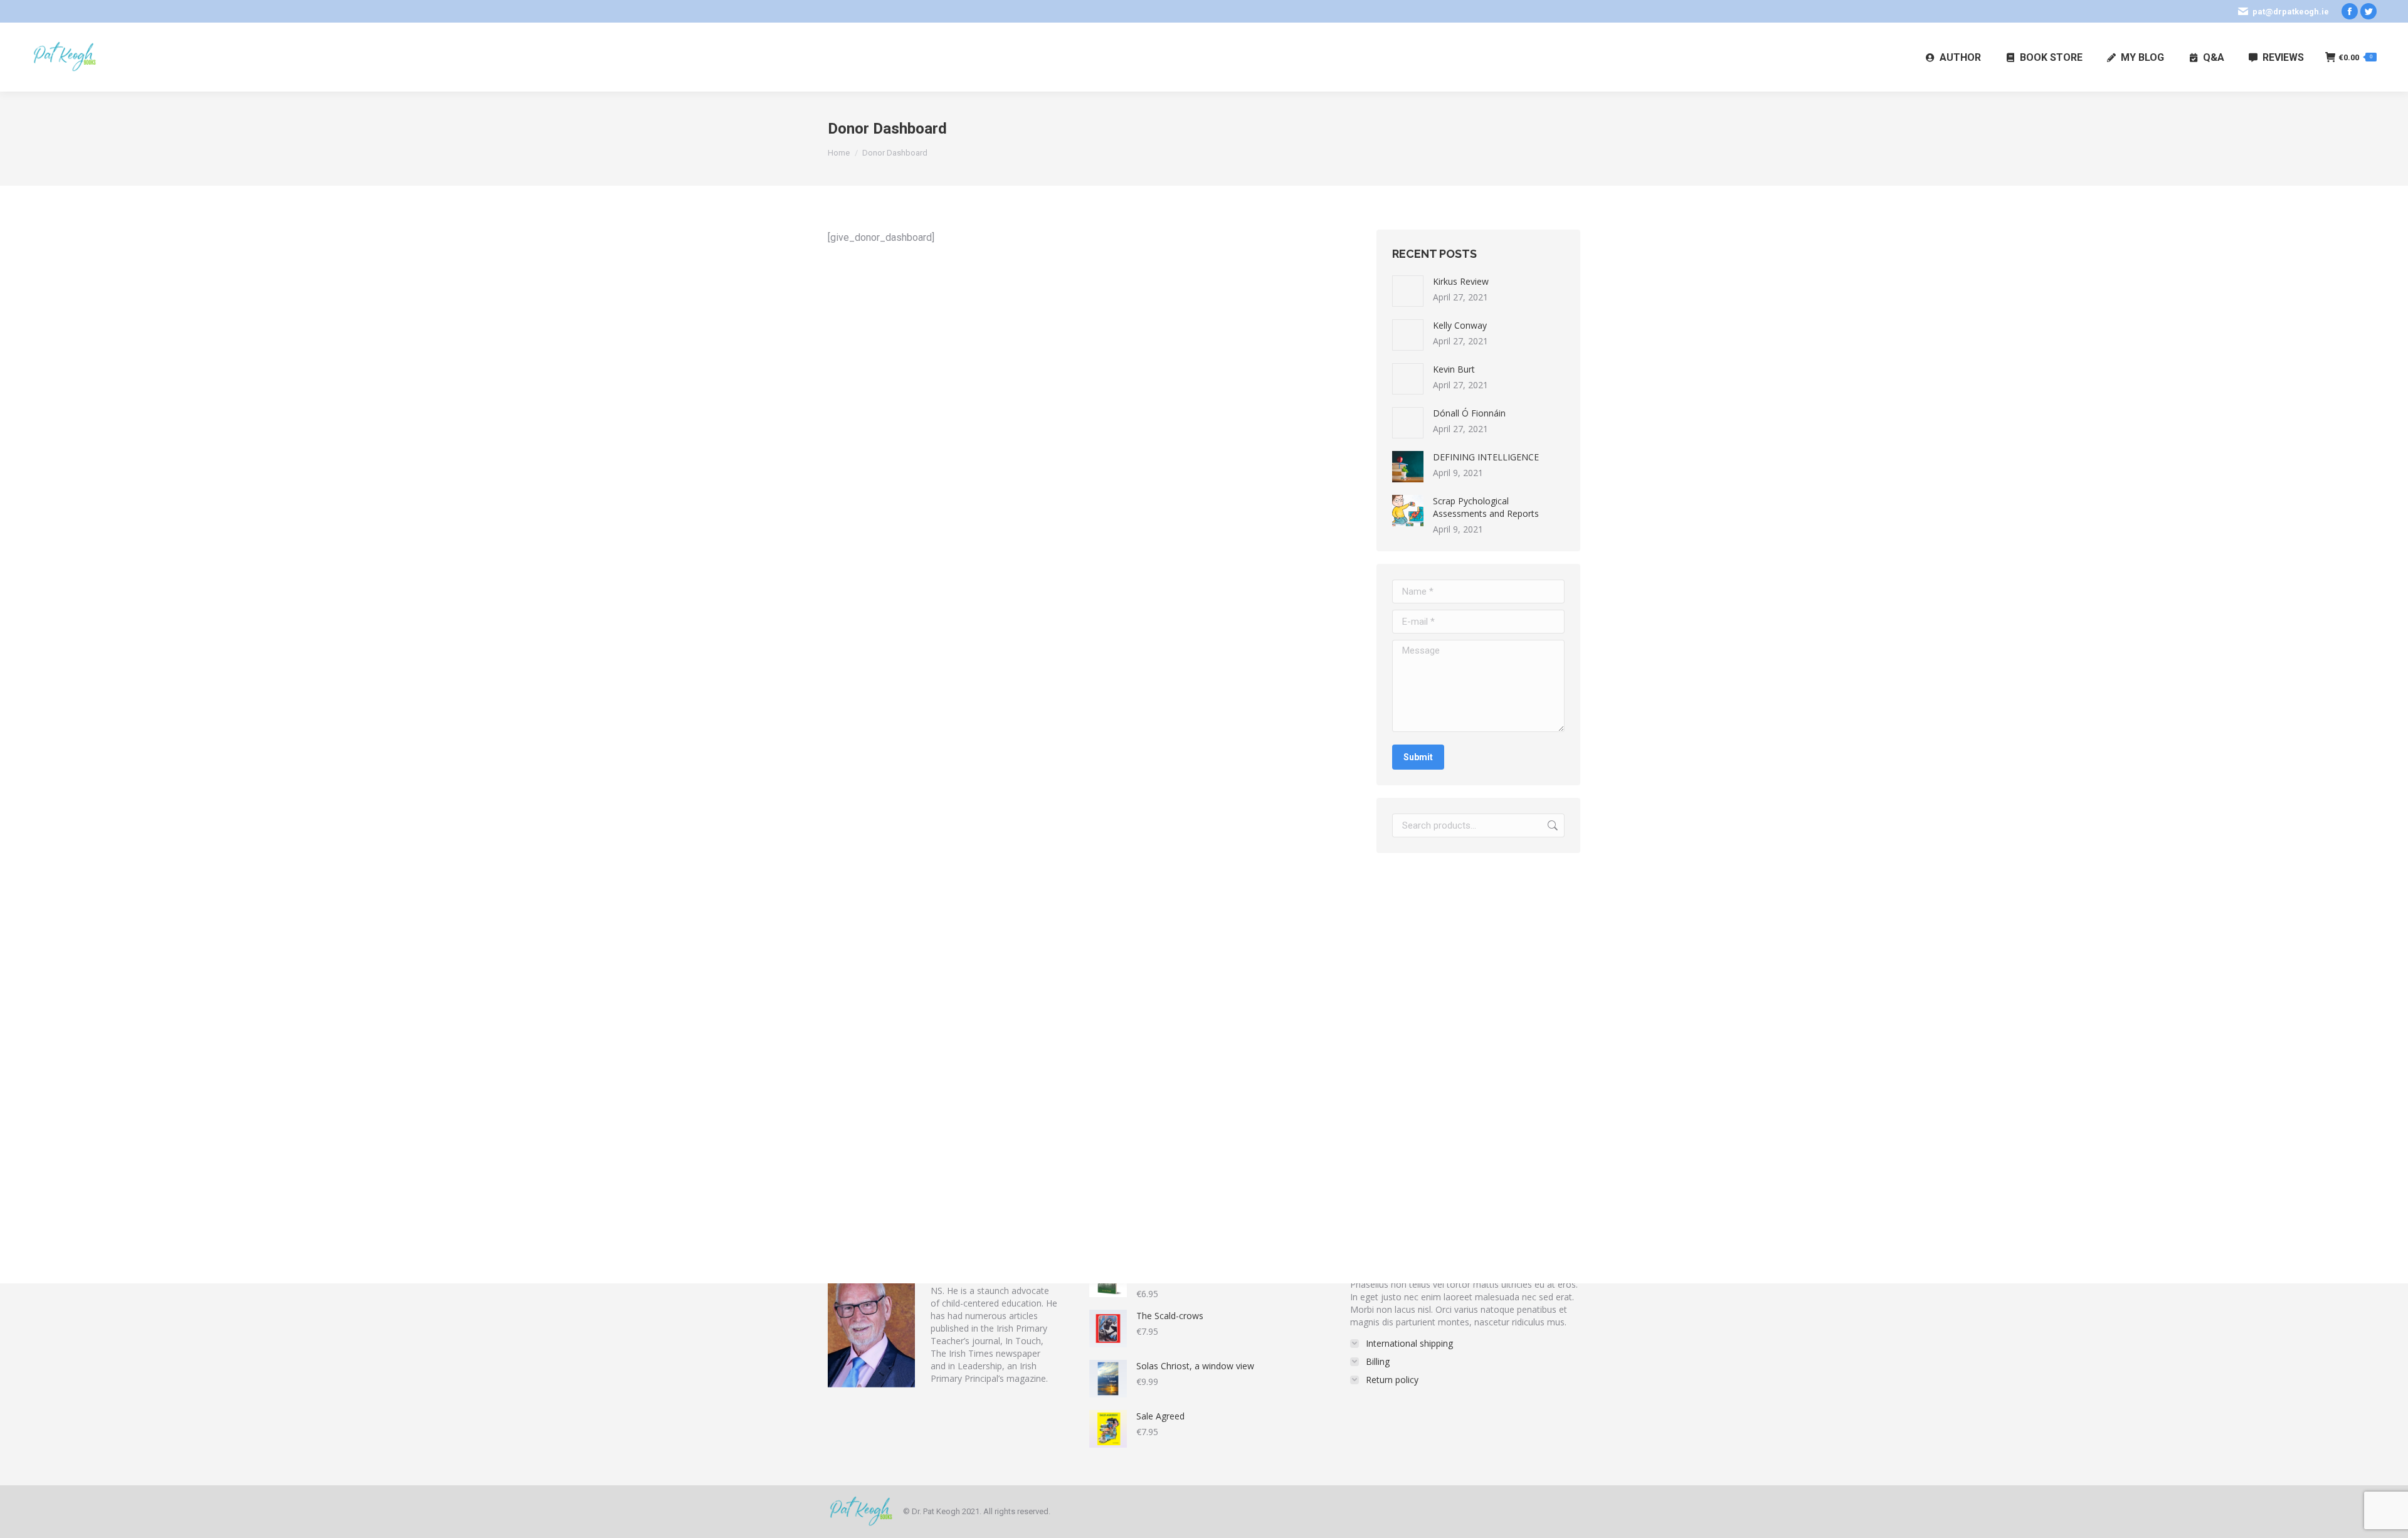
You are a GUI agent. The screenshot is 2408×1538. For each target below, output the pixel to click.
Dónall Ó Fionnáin (1469, 413)
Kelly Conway (1460, 325)
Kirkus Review (1461, 281)
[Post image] (1408, 291)
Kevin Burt (1454, 369)
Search (1551, 825)
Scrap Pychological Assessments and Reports (1486, 507)
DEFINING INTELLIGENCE (1486, 457)
